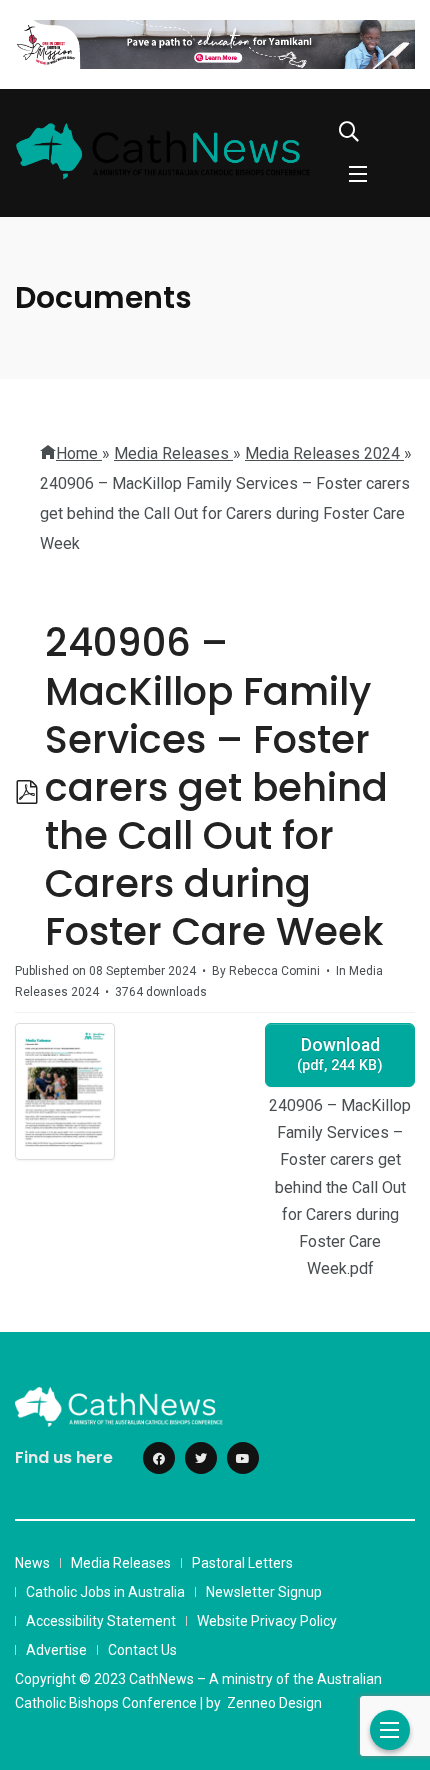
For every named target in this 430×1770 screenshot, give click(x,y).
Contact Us (142, 1650)
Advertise (56, 1650)
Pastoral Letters (242, 1563)
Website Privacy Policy (267, 1621)
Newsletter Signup (264, 1592)
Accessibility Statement (101, 1621)
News (32, 1563)
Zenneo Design (274, 1703)
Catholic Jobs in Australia (105, 1592)
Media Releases (121, 1563)
